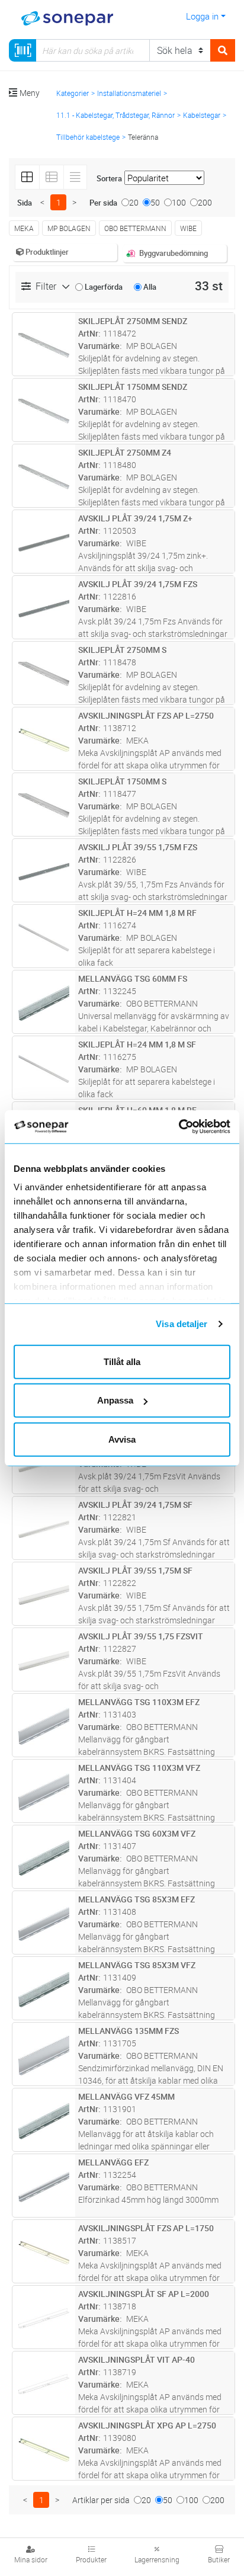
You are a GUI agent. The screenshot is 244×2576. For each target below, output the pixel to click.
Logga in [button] (202, 16)
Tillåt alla (122, 1361)
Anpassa (115, 1400)
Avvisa (122, 1439)
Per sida (103, 203)
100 (179, 202)
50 (155, 202)
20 (134, 202)
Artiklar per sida (101, 2500)
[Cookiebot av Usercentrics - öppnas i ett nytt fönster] (193, 1127)
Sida (25, 203)
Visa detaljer (182, 1324)
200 (205, 202)
